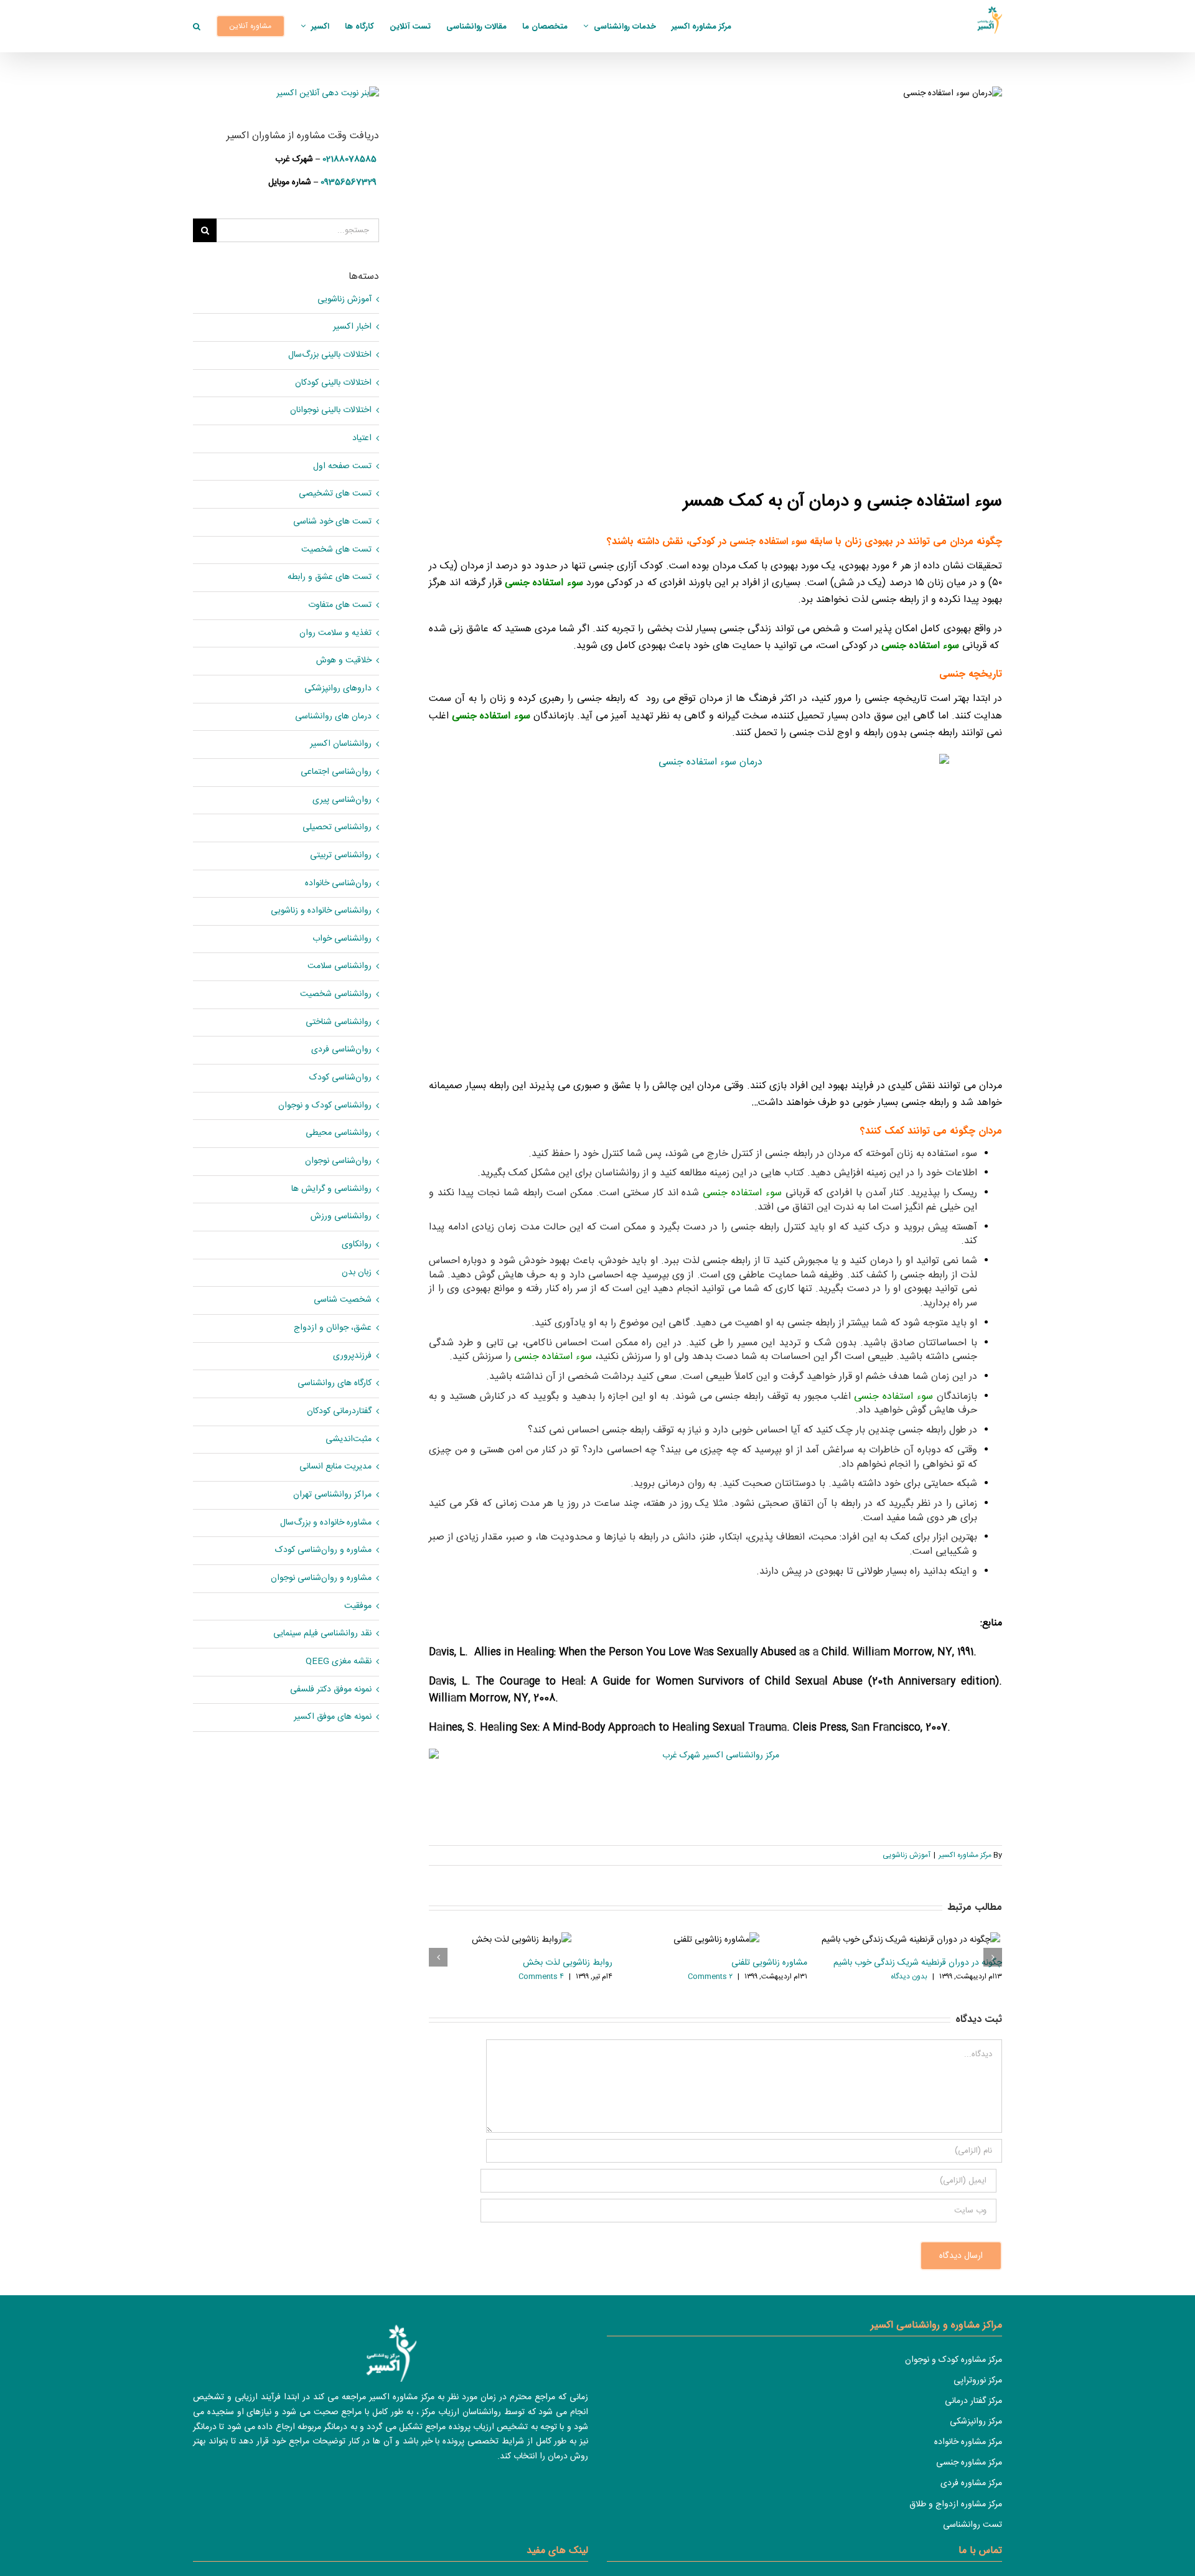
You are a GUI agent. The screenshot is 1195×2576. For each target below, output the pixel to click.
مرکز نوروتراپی (978, 2381)
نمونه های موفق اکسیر (333, 1717)
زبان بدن (357, 1273)
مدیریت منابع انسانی (335, 1467)
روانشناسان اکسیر (341, 744)
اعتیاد (362, 439)
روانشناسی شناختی (339, 1022)
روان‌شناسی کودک (340, 1078)
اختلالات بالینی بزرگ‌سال (330, 355)
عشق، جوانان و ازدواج (333, 1328)
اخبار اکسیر (352, 327)
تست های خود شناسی (332, 522)
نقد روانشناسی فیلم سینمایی (322, 1634)
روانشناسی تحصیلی (337, 828)
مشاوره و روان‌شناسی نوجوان (321, 1578)
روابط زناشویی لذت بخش (568, 1963)
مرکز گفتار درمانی (973, 2401)
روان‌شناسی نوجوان (338, 1161)
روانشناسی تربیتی (341, 856)
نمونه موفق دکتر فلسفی (331, 1690)
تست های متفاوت (340, 605)
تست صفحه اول (342, 467)
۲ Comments (710, 1977)
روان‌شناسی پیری (342, 800)
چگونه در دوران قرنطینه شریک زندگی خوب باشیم (918, 1963)
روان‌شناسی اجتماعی (336, 772)
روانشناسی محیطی (339, 1133)
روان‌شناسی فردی (341, 1050)
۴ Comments (541, 1977)
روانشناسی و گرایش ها (331, 1189)
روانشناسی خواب (342, 939)
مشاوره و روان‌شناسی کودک (323, 1550)
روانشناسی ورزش (341, 1217)
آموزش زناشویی (907, 1855)
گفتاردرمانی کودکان (339, 1412)
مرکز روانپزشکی (976, 2422)
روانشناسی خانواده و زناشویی (321, 911)
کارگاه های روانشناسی (335, 1384)
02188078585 (349, 159)
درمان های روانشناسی (333, 717)
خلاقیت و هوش (344, 661)
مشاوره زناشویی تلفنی (769, 1963)
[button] (197, 26)
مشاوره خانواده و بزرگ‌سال (326, 1523)
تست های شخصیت (336, 550)
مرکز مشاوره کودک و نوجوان (954, 2360)
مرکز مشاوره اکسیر (965, 1855)
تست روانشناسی (972, 2525)
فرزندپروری (352, 1356)
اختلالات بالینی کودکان (333, 383)
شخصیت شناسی (343, 1300)
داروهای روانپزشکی (338, 689)
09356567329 (349, 182)
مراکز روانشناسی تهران (332, 1495)
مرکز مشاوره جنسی (969, 2463)
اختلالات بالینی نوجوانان (331, 411)
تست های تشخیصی (335, 494)
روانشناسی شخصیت (336, 994)
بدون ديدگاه (909, 1977)
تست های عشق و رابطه (330, 577)
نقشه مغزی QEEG (339, 1662)
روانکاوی (357, 1245)
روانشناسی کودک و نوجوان (325, 1106)
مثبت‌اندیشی (349, 1440)
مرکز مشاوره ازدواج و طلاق (956, 2504)
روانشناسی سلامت (340, 966)
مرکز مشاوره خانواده (968, 2442)
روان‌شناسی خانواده (338, 884)
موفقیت (358, 1606)
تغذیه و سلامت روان (335, 633)
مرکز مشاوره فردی (971, 2483)
